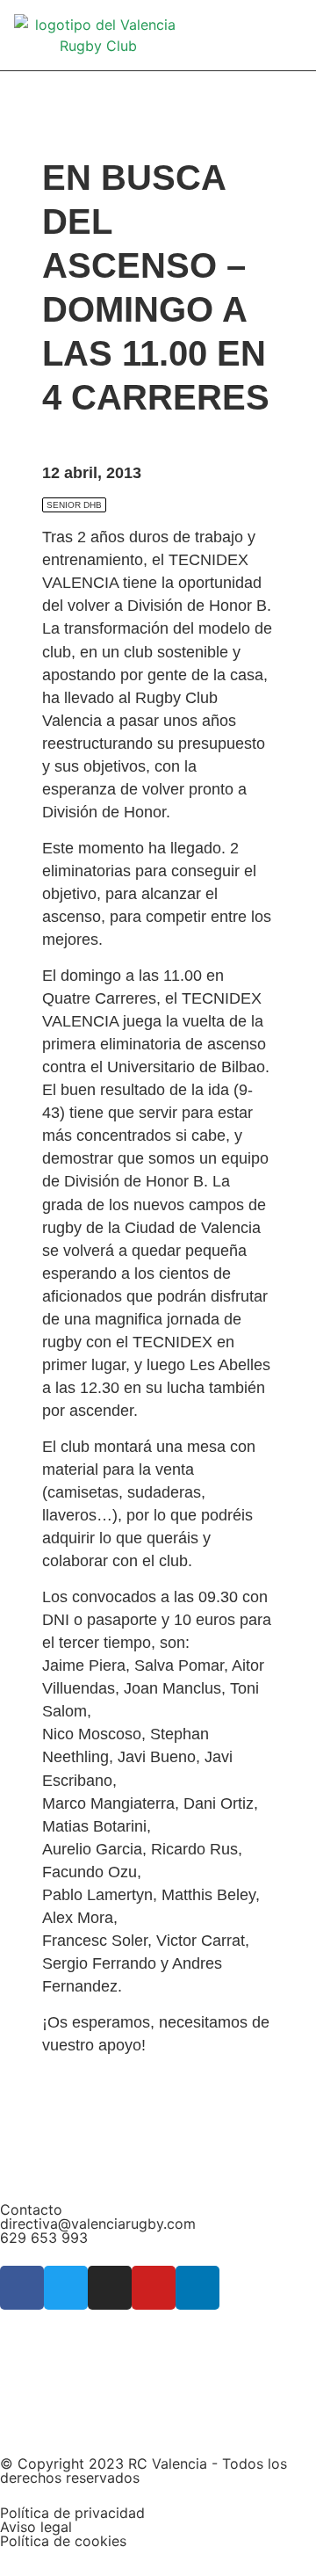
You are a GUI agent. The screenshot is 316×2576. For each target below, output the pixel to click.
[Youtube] (154, 2288)
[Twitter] (66, 2288)
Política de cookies (63, 2541)
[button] (290, 36)
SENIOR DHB (74, 505)
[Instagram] (110, 2288)
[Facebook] (22, 2288)
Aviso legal (36, 2527)
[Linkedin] (197, 2288)
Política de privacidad (72, 2513)
